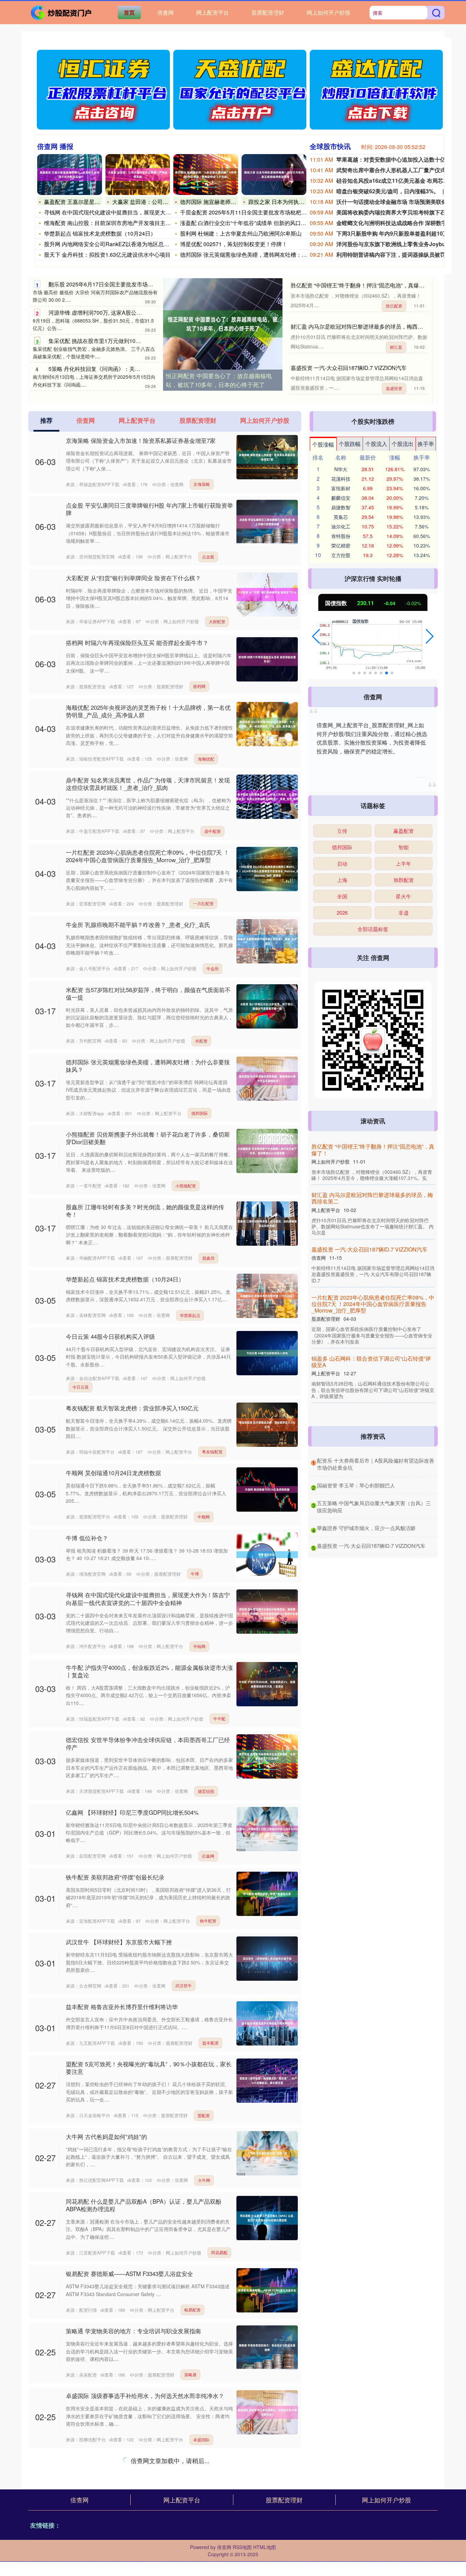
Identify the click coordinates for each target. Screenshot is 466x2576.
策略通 (190, 2374)
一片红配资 (203, 903)
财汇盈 (396, 347)
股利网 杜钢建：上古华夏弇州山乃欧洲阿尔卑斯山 (241, 233)
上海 (342, 880)
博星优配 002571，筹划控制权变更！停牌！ (234, 244)
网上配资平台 (213, 12)
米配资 (201, 1041)
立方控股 (341, 555)
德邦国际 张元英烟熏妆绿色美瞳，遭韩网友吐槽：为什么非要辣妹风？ (148, 1066)
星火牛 (403, 896)
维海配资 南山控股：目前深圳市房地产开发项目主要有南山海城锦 (124, 223)
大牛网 (204, 2180)
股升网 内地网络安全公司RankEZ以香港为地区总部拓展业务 (118, 244)
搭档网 (199, 686)
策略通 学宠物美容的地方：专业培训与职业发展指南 (133, 2331)
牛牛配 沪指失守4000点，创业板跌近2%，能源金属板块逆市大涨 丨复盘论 (149, 1671)
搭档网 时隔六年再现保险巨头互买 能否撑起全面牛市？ (137, 642)
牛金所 (213, 968)
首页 (129, 12)
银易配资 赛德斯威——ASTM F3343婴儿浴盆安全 (129, 2273)
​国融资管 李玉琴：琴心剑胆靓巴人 (356, 1485)
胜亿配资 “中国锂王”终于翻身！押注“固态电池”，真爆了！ (360, 285)
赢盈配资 (404, 831)
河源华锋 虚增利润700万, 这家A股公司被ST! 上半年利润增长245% (129, 312)
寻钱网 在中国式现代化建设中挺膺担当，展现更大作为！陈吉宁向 (124, 212)
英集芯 (341, 517)
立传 (342, 831)
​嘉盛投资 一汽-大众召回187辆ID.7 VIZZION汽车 (371, 1546)
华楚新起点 (190, 1315)
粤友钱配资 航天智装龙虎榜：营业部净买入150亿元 (132, 1408)
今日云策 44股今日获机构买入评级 (110, 1336)
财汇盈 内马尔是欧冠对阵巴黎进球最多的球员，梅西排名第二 (365, 326)
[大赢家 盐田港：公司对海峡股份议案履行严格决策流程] (138, 175)
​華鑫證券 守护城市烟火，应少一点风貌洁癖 (366, 1528)
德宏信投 (206, 1791)
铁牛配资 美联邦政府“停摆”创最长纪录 (115, 1877)
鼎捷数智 (341, 507)
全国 (342, 896)
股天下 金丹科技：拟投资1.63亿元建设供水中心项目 (107, 254)
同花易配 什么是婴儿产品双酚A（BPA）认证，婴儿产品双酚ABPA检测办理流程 (144, 2205)
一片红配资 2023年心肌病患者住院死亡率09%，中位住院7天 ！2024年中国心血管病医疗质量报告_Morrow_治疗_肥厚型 (148, 856)
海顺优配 (206, 759)
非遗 (404, 912)
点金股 (208, 557)
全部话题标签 (373, 929)
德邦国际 (200, 1113)
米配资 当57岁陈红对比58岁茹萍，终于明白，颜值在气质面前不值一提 (148, 993)
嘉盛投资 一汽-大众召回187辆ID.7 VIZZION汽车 (349, 368)
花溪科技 (341, 479)
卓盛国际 (201, 2439)
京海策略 (202, 484)
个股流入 (376, 444)
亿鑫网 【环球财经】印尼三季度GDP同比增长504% (132, 1812)
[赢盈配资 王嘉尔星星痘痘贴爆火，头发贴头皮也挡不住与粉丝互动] (70, 175)
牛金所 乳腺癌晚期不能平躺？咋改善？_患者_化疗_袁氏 (138, 924)
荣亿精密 (341, 545)
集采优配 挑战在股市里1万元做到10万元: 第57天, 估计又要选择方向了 (133, 341)
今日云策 (81, 1387)
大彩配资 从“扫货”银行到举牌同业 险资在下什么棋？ (133, 578)
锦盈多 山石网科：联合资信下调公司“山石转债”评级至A (386, 1366)
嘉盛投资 (394, 388)
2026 (342, 912)
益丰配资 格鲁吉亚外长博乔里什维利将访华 (122, 2006)
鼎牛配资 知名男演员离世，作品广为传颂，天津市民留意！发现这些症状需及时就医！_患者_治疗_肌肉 (148, 784)
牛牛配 (219, 1718)
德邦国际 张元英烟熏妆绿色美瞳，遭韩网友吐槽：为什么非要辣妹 (260, 254)
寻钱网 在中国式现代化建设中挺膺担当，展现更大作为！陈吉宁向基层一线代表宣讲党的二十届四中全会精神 (148, 1598)
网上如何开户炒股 (329, 12)
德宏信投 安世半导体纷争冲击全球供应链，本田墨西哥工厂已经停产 (148, 1743)
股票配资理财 (268, 12)
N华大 (341, 469)
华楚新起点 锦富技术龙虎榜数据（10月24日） (100, 233)
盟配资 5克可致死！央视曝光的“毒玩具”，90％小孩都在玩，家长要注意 (149, 2068)
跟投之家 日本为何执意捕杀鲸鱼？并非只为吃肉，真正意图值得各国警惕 (148, 2464)
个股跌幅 (350, 444)
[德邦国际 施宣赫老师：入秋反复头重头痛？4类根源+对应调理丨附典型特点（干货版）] (206, 175)
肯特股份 (341, 536)
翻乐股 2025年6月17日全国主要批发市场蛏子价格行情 (114, 284)
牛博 (195, 1574)
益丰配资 (210, 2043)
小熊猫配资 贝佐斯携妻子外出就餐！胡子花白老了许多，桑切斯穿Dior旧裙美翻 (148, 1138)
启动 (342, 863)
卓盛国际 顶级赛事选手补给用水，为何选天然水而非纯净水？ (145, 2395)
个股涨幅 (323, 444)
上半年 (403, 863)
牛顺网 (204, 1517)
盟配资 (204, 2115)
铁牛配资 (208, 1921)
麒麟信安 (341, 498)
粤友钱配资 (212, 1451)
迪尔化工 (341, 526)
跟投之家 (201, 2512)
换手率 (426, 444)
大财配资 (217, 621)
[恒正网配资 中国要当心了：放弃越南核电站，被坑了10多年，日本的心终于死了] (223, 324)
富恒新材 (341, 488)
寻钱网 (199, 1646)
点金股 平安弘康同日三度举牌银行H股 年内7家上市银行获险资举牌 (149, 509)
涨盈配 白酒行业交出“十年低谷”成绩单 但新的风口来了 (246, 223)
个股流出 (403, 444)
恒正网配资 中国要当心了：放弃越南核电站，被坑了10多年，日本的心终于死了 (219, 380)
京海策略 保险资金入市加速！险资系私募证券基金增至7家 (141, 440)
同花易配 (219, 2252)
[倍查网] (62, 12)
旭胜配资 (404, 880)
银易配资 (192, 2310)
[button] (316, 636)
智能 (404, 847)
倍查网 (165, 12)
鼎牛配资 (213, 831)
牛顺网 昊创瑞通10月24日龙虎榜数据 (113, 1473)
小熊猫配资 (186, 1186)
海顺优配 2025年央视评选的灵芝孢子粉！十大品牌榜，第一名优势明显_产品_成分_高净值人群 (148, 711)
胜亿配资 (394, 306)
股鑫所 (208, 1258)
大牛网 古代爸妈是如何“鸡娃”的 (106, 2136)
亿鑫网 (208, 1856)
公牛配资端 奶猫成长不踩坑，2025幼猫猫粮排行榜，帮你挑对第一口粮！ (148, 2537)
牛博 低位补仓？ (87, 1538)
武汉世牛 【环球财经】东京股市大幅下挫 (119, 1942)
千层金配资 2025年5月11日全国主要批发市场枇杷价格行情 (252, 212)
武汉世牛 (184, 1985)
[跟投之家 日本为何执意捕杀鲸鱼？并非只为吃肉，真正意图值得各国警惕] (274, 175)
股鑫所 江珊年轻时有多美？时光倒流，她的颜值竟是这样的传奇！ (145, 1210)
